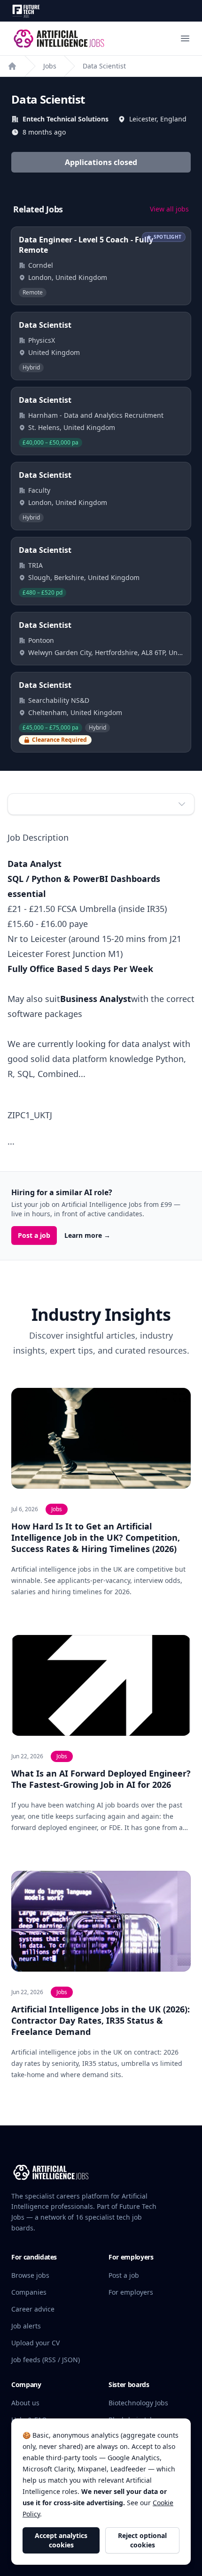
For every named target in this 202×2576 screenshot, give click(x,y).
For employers (131, 2292)
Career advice (33, 2309)
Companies (29, 2292)
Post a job (34, 1235)
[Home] (12, 66)
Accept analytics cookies (61, 2540)
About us (25, 2403)
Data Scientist (104, 66)
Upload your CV (35, 2343)
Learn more (87, 1235)
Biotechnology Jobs (138, 2403)
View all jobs (169, 209)
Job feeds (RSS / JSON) (46, 2360)
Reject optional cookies (142, 2540)
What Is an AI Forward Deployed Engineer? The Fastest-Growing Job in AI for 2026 (101, 1779)
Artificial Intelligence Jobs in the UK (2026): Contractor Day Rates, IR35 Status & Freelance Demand (101, 2020)
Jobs (50, 66)
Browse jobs (30, 2275)
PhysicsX (42, 340)
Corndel (41, 265)
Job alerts (26, 2326)
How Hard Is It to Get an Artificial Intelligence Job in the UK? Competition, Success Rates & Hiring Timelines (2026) (96, 1537)
